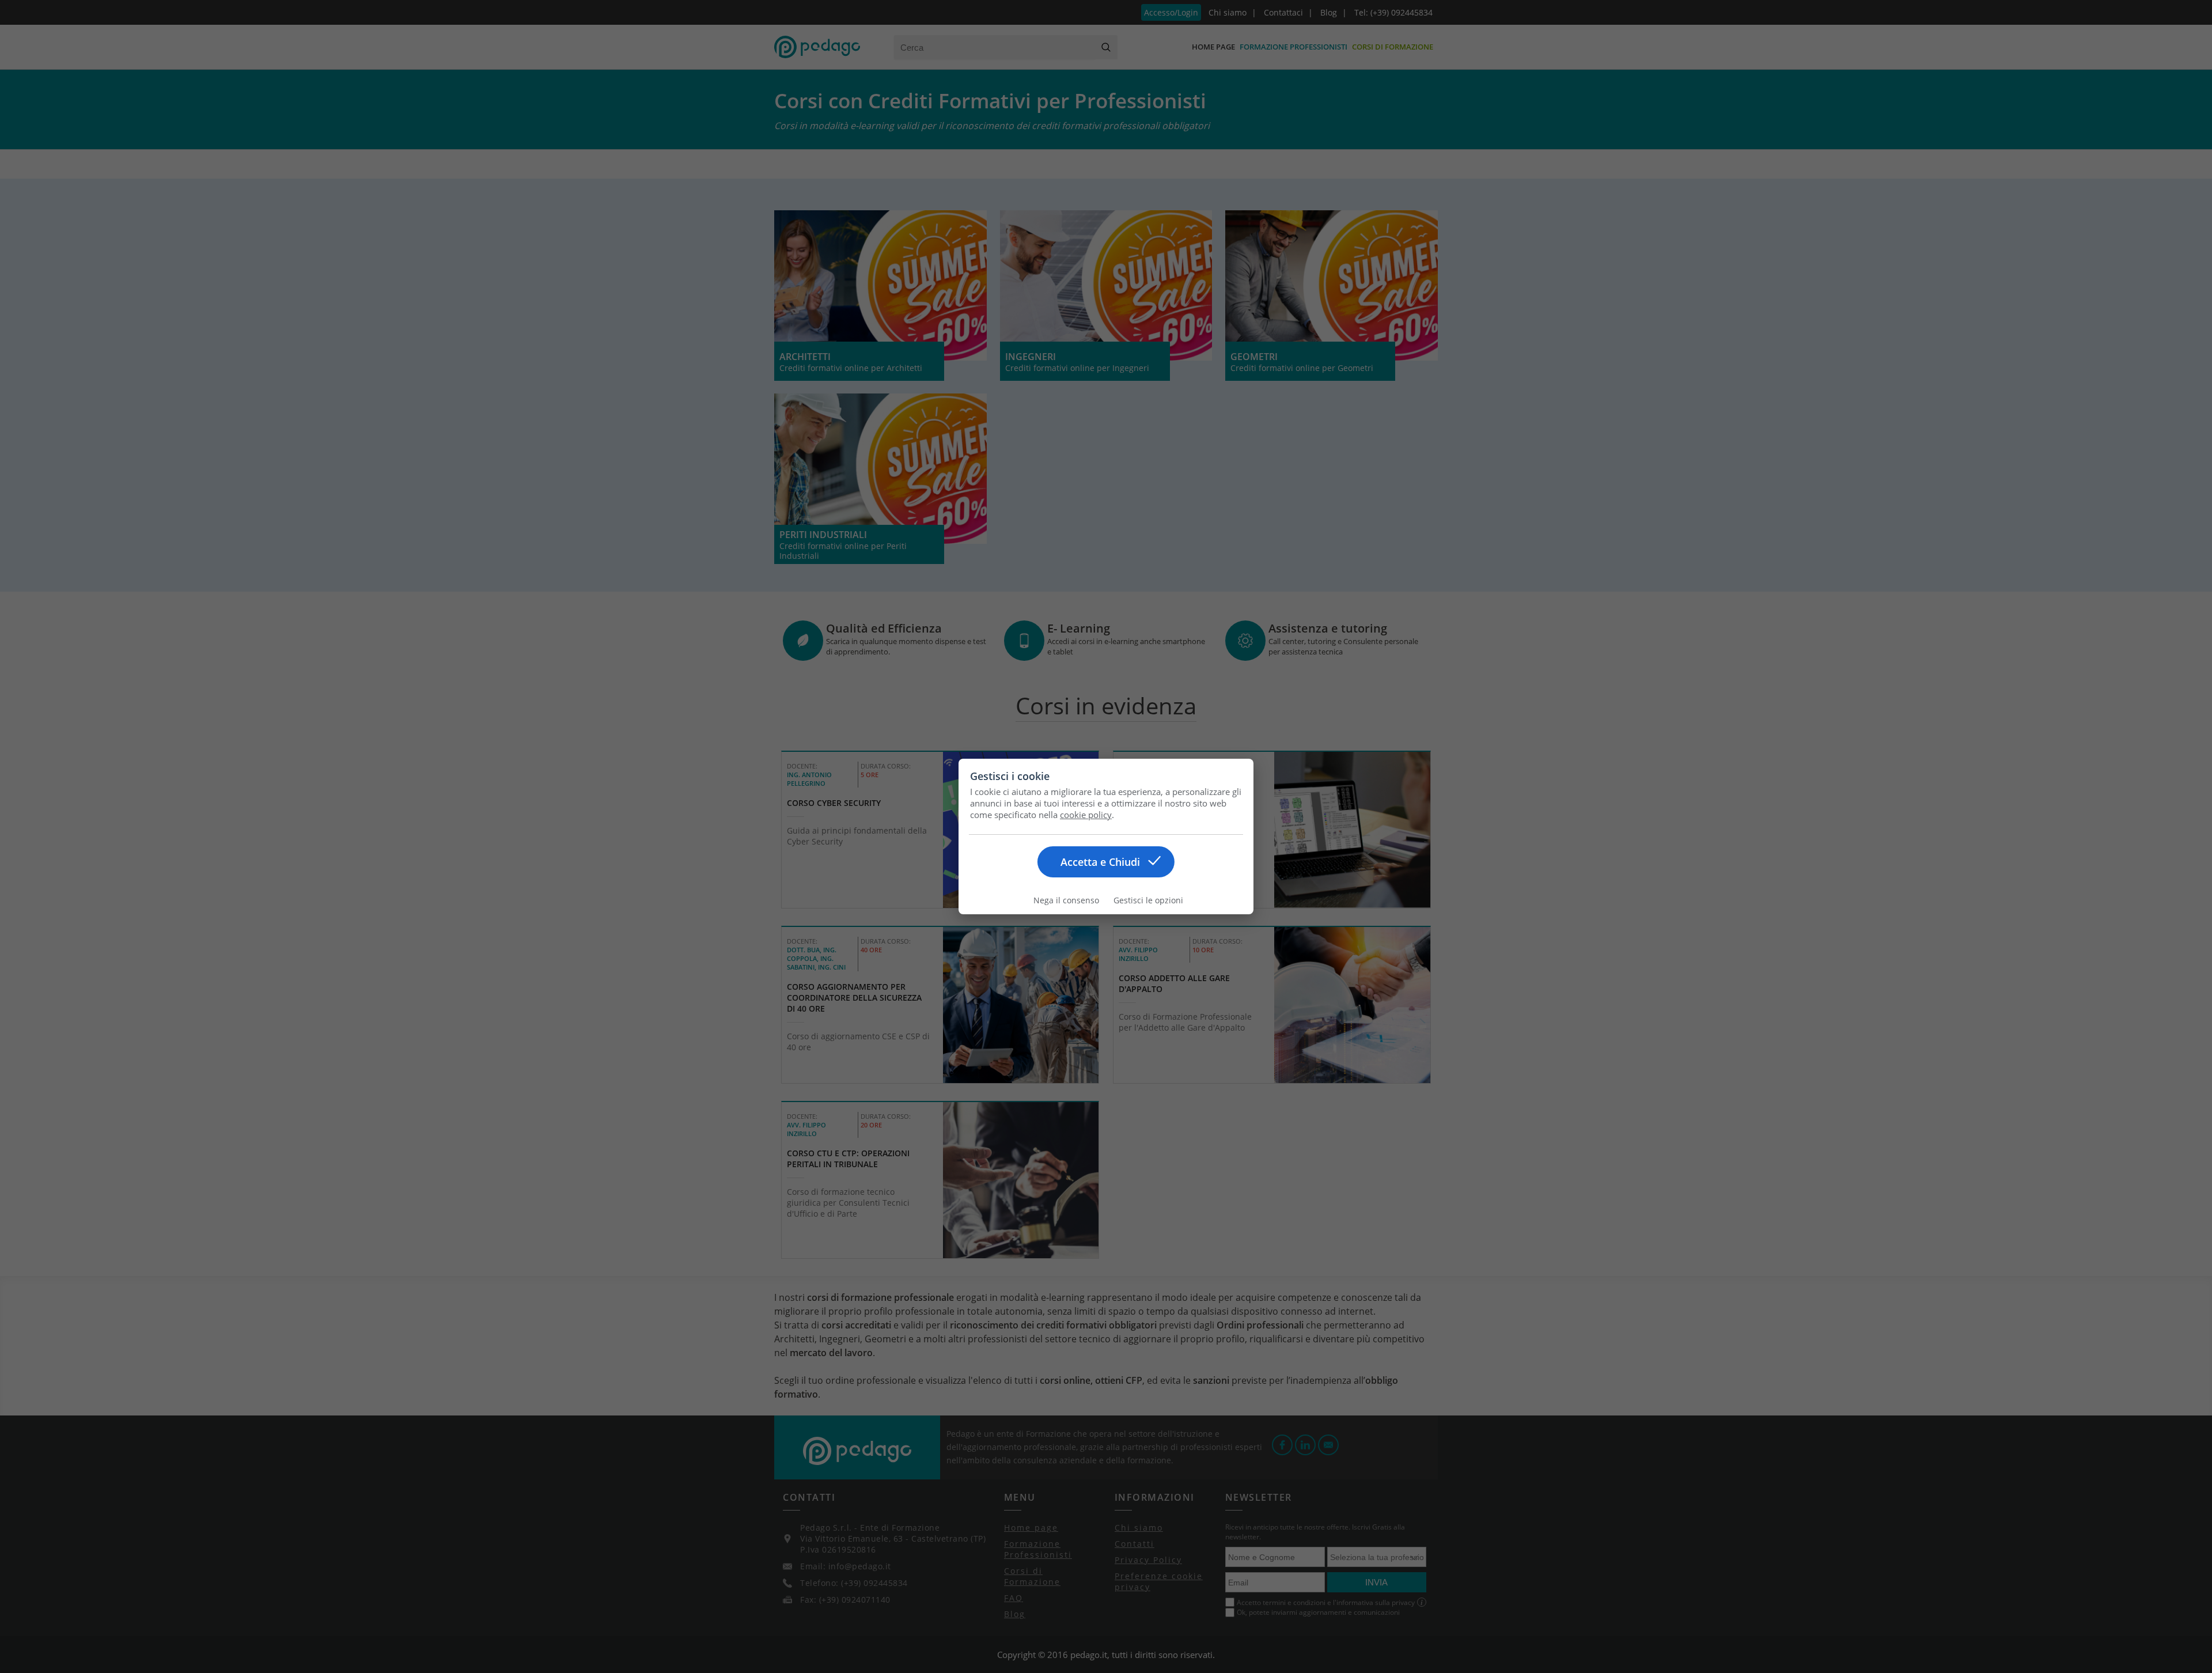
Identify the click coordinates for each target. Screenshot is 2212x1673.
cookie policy (1086, 815)
